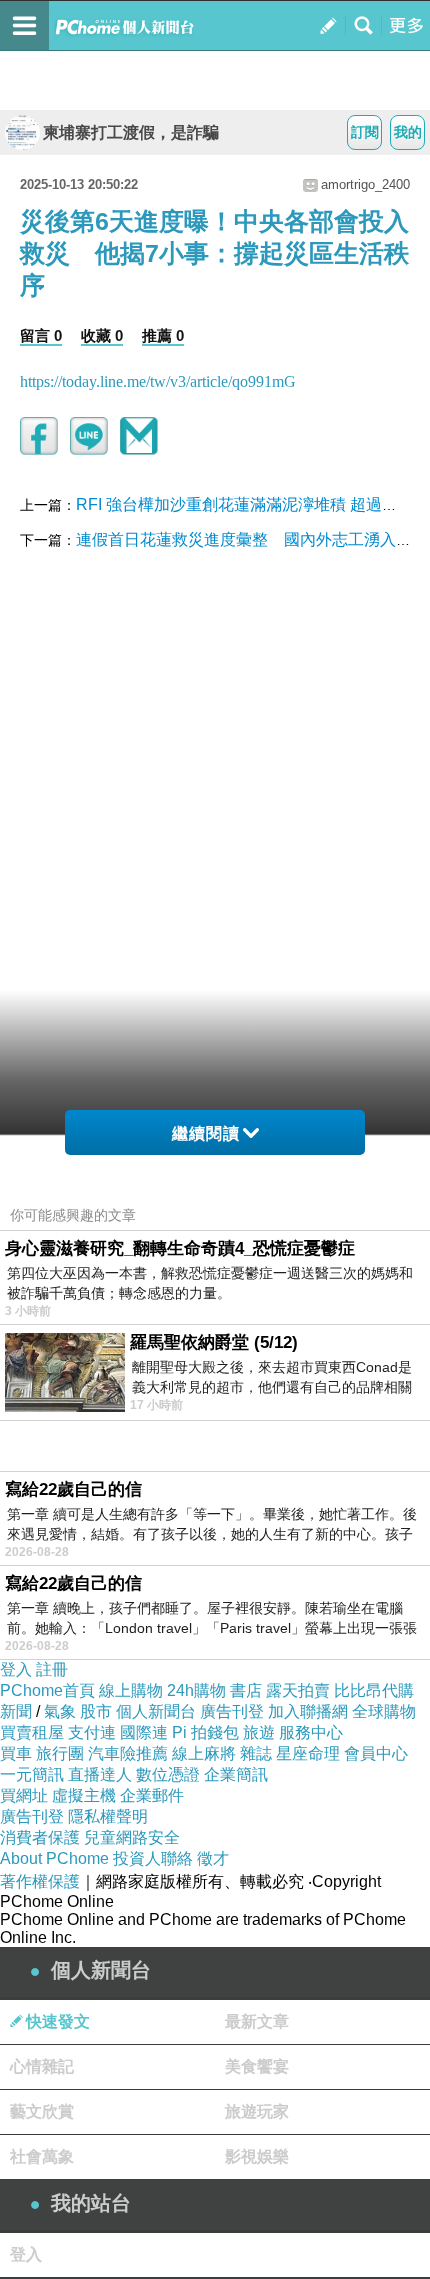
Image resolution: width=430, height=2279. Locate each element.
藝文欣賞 (42, 2111)
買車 (16, 1753)
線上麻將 (204, 1753)
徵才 (213, 1858)
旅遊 (259, 1732)
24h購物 (196, 1690)
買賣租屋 (32, 1732)
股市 (96, 1711)
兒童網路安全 (132, 1837)
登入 (16, 1669)
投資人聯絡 (153, 1858)
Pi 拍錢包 (205, 1732)
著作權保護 (40, 1881)
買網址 (24, 1795)
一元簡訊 (32, 1774)
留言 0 (41, 335)
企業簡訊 (236, 1774)
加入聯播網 (308, 1711)
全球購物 (384, 1711)
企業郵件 (152, 1795)
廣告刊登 (232, 1711)
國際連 (144, 1732)
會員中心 (376, 1753)
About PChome (54, 1858)
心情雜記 (42, 2066)
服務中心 (311, 1732)
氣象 (60, 1711)
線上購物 (131, 1690)
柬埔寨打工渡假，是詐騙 (131, 132)
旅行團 (60, 1753)
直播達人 (100, 1774)
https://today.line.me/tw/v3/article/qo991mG (158, 381)
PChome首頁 (47, 1690)
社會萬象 (42, 2156)
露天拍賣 (298, 1690)
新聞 (16, 1711)
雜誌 (256, 1753)
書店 (246, 1690)
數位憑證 (168, 1774)
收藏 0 (102, 335)
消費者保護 (40, 1837)
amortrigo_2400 (365, 184)
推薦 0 (163, 335)
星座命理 (308, 1753)
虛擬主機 (84, 1795)
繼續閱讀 (206, 1133)
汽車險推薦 (128, 1753)
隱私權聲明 (108, 1816)
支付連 (92, 1732)
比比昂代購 (374, 1690)
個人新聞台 (156, 1711)
